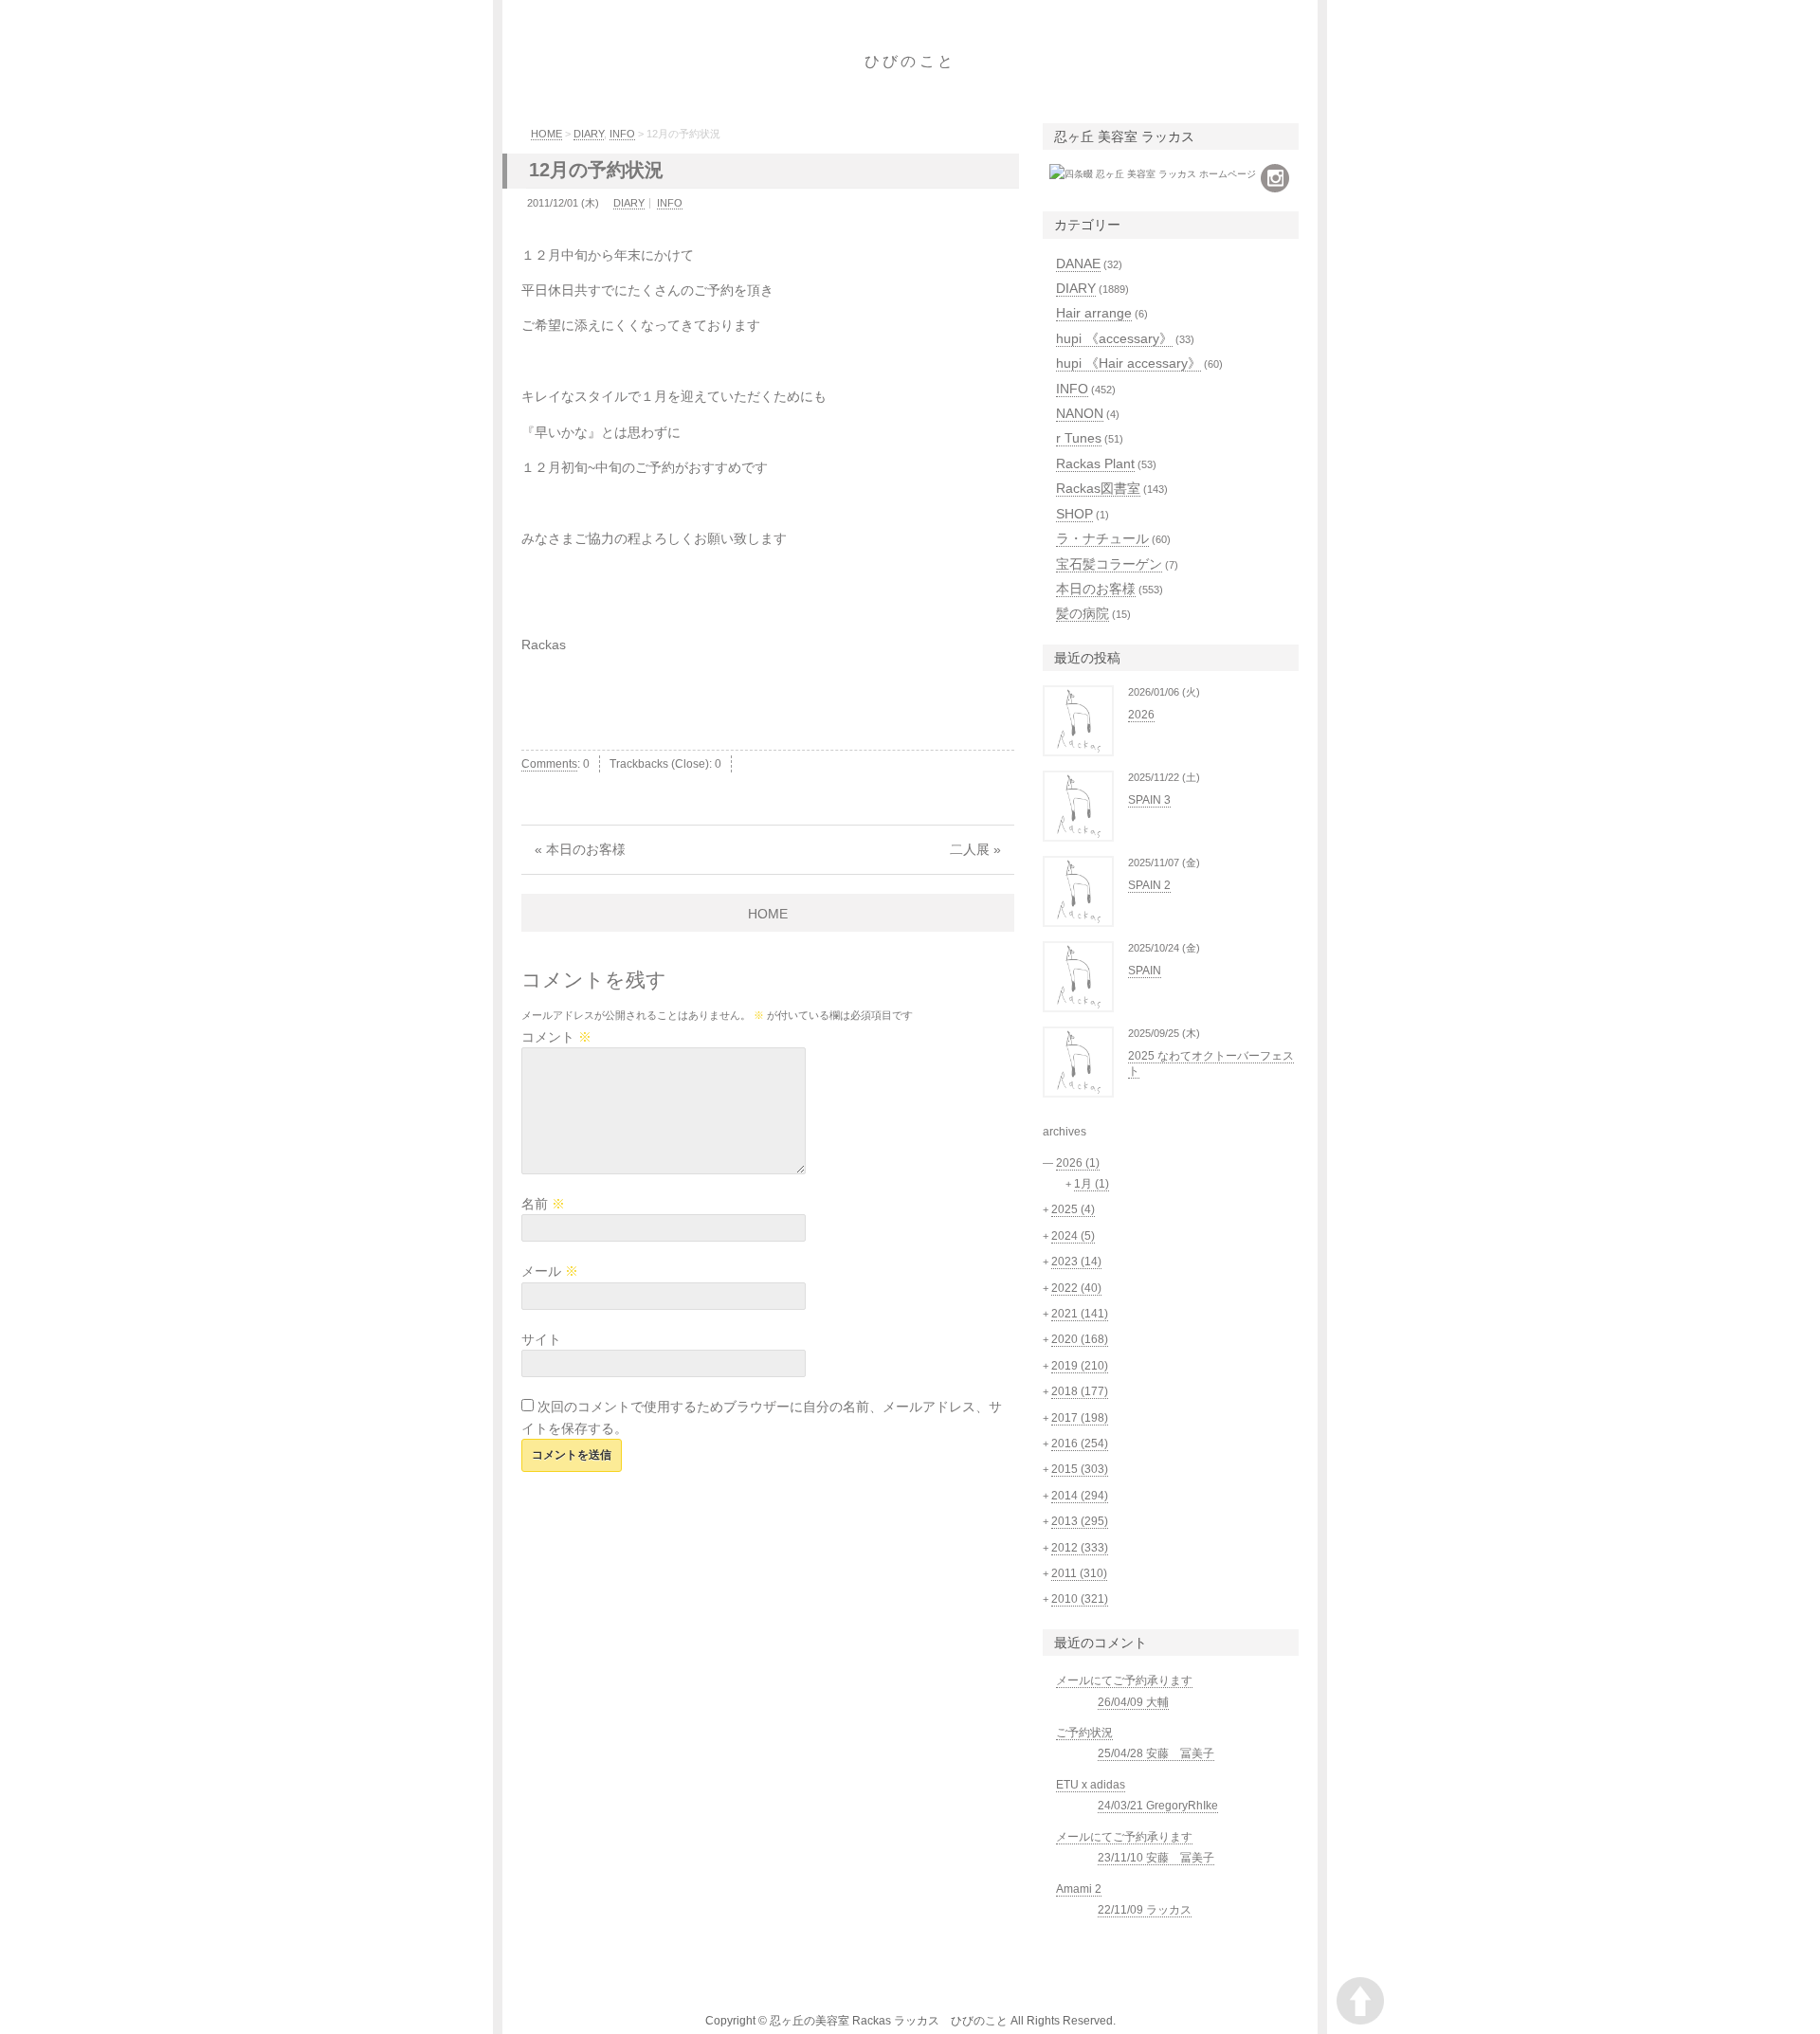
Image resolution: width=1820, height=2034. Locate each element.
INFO (622, 134)
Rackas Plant (1095, 463)
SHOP (1074, 514)
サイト (541, 1339)
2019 (1080, 1366)
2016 (1080, 1444)
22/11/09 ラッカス (1145, 1910)
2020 (1080, 1339)
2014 (1080, 1496)
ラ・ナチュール (1102, 538)
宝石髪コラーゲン (1109, 564)
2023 (1076, 1262)
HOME (546, 134)
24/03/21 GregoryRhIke (1158, 1806)
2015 (1080, 1469)
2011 (1079, 1573)
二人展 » (975, 849)
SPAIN (1145, 971)
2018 (1080, 1391)
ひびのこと (910, 61)
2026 (1141, 715)
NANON (1080, 413)
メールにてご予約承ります (1124, 1680)
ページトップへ (1360, 2001)
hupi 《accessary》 (1114, 338)
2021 (1080, 1314)
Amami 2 (1079, 1889)
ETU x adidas (1091, 1785)
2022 (1076, 1288)
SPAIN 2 (1149, 885)
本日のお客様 (1096, 589)
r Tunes (1079, 438)
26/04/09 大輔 (1133, 1702)
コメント (556, 1037)
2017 (1080, 1418)
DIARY (589, 134)
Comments (549, 764)
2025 (1073, 1209)
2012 (1080, 1548)
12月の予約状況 (596, 170)
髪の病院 (1083, 613)
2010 (1080, 1599)
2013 (1080, 1521)
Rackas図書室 (1098, 488)
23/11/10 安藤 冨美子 (1156, 1858)
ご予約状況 (1084, 1733)
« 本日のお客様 (580, 849)
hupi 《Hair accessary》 (1128, 363)
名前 (543, 1204)
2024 (1073, 1236)
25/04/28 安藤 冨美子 (1156, 1753)
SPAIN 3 (1149, 800)
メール (550, 1271)
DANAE (1078, 263)
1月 (1092, 1184)
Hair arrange (1094, 313)
